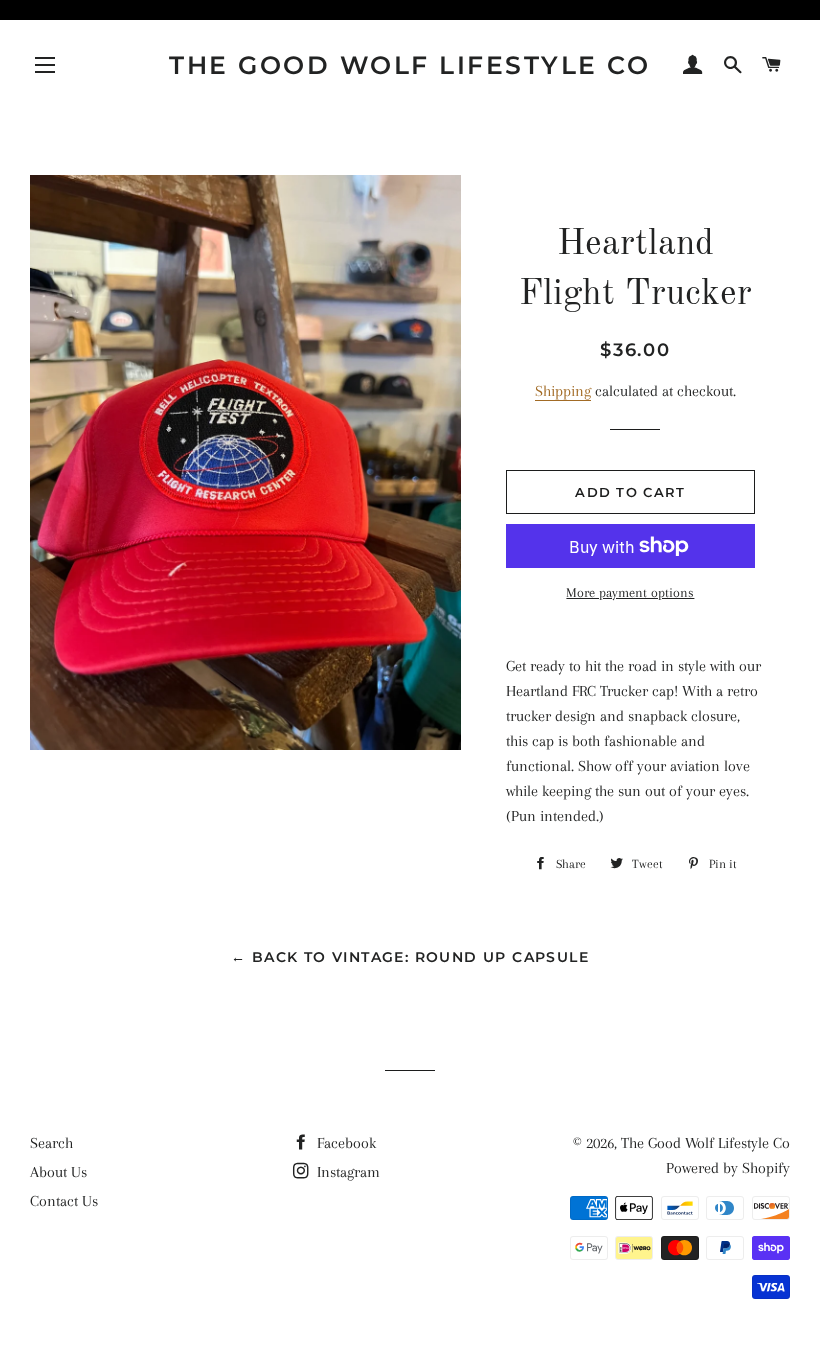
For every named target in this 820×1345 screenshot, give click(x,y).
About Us (58, 1172)
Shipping (563, 391)
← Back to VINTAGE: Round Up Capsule (410, 957)
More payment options (630, 592)
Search (51, 1143)
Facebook (344, 1143)
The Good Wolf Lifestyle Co (409, 65)
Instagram (346, 1172)
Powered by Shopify (728, 1168)
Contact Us (64, 1201)
